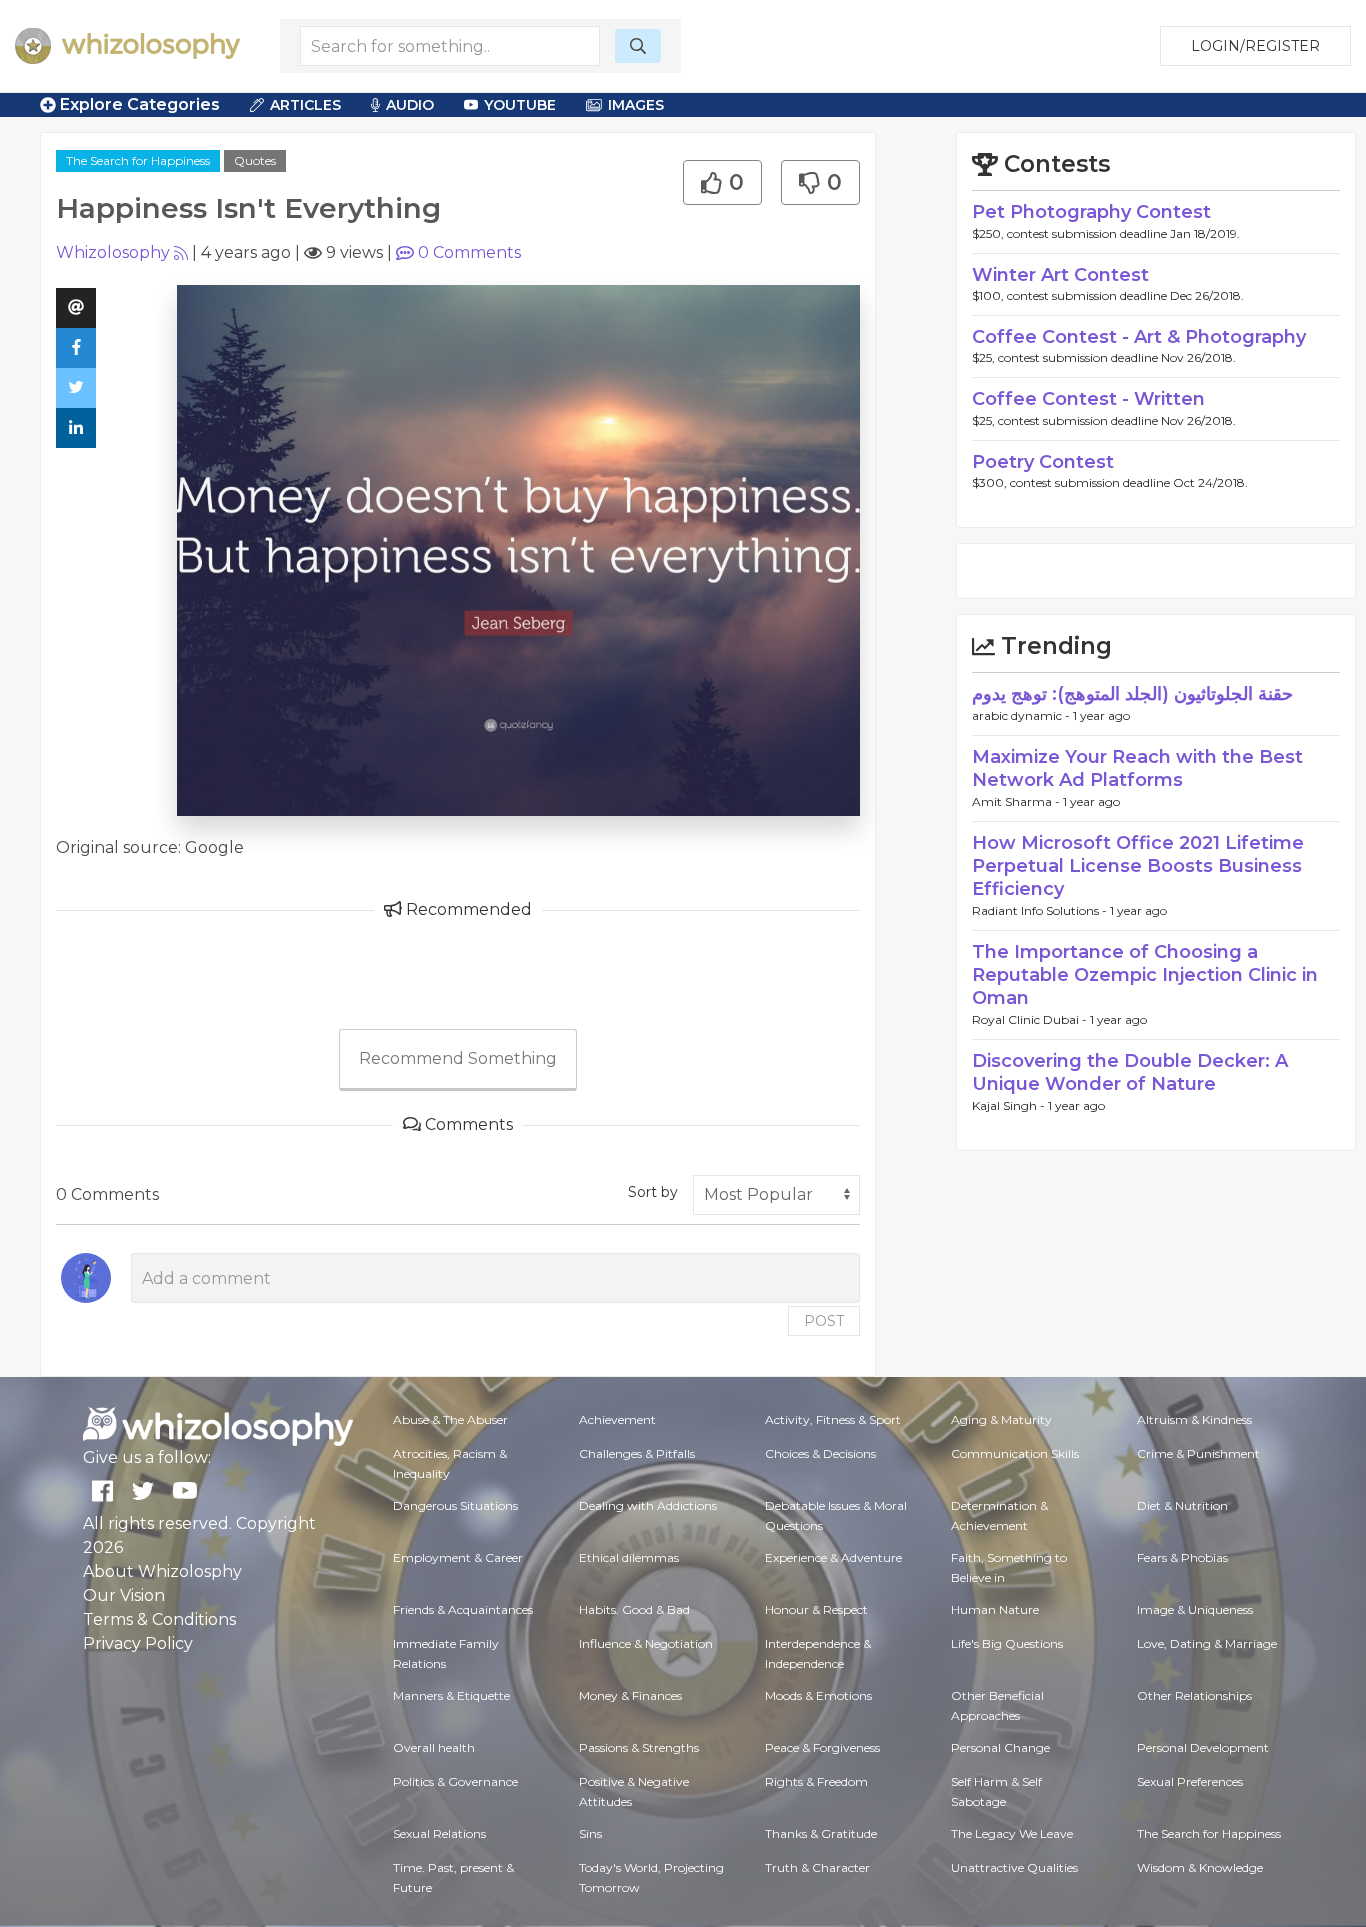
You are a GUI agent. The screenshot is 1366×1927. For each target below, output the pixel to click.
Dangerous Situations (455, 1505)
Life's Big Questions (1007, 1643)
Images (636, 105)
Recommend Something (458, 1058)
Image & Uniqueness (1195, 1609)
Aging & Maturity (1001, 1419)
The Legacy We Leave (1012, 1833)
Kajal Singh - (1010, 1105)
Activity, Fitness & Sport (833, 1419)
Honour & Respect (816, 1609)
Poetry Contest (1043, 462)
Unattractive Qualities (1014, 1867)
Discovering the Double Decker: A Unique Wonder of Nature (1130, 1072)
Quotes (255, 160)
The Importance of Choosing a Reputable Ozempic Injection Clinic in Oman (1145, 975)
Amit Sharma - (1017, 801)
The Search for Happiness (138, 160)
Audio (410, 105)
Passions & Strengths (639, 1747)
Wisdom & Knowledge (1200, 1867)
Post (824, 1321)
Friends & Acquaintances (463, 1609)
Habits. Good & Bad (634, 1609)
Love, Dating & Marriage (1207, 1643)
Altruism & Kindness (1194, 1419)
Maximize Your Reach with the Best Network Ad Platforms (1137, 768)
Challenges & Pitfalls (637, 1453)
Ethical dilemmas (629, 1557)
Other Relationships (1194, 1695)
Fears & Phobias (1182, 1557)
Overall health (434, 1747)
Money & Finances (630, 1695)
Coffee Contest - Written (1088, 399)
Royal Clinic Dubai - (1031, 1019)
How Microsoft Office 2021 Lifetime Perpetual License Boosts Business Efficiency (1138, 866)
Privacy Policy (138, 1643)
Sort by (653, 1192)
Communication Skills (1015, 1453)
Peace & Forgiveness (822, 1747)
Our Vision (124, 1595)
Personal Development (1203, 1747)
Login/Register (1255, 46)
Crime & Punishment (1198, 1453)
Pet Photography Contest (1091, 212)
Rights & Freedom (816, 1781)
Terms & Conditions (159, 1619)
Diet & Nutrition (1182, 1505)
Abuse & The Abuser (450, 1419)
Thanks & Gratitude (821, 1833)
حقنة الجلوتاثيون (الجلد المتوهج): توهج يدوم (1132, 694)
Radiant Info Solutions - (1041, 910)
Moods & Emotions (818, 1695)
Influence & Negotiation (646, 1643)
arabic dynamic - (1022, 715)
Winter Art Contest (1060, 275)
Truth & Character (817, 1867)
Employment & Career (458, 1557)
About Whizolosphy (162, 1571)
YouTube (520, 105)
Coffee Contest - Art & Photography (1139, 337)
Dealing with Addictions (648, 1505)
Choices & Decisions (820, 1453)
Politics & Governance (455, 1781)
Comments (469, 252)
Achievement (617, 1419)
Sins (590, 1833)
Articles (305, 105)
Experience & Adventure (833, 1557)
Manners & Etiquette (451, 1695)
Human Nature (995, 1609)
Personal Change (1000, 1747)
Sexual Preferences (1190, 1781)
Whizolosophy (113, 252)
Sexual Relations (439, 1833)
